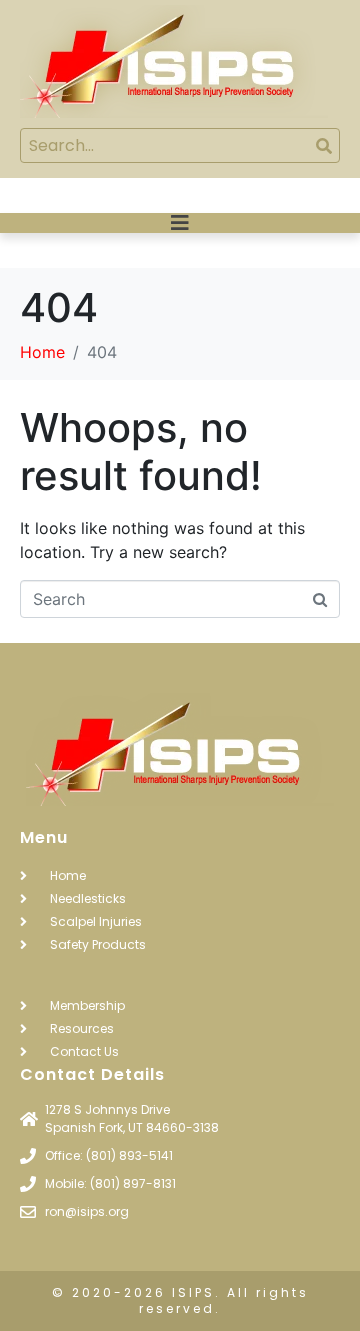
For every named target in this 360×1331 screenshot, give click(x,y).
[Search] (323, 145)
